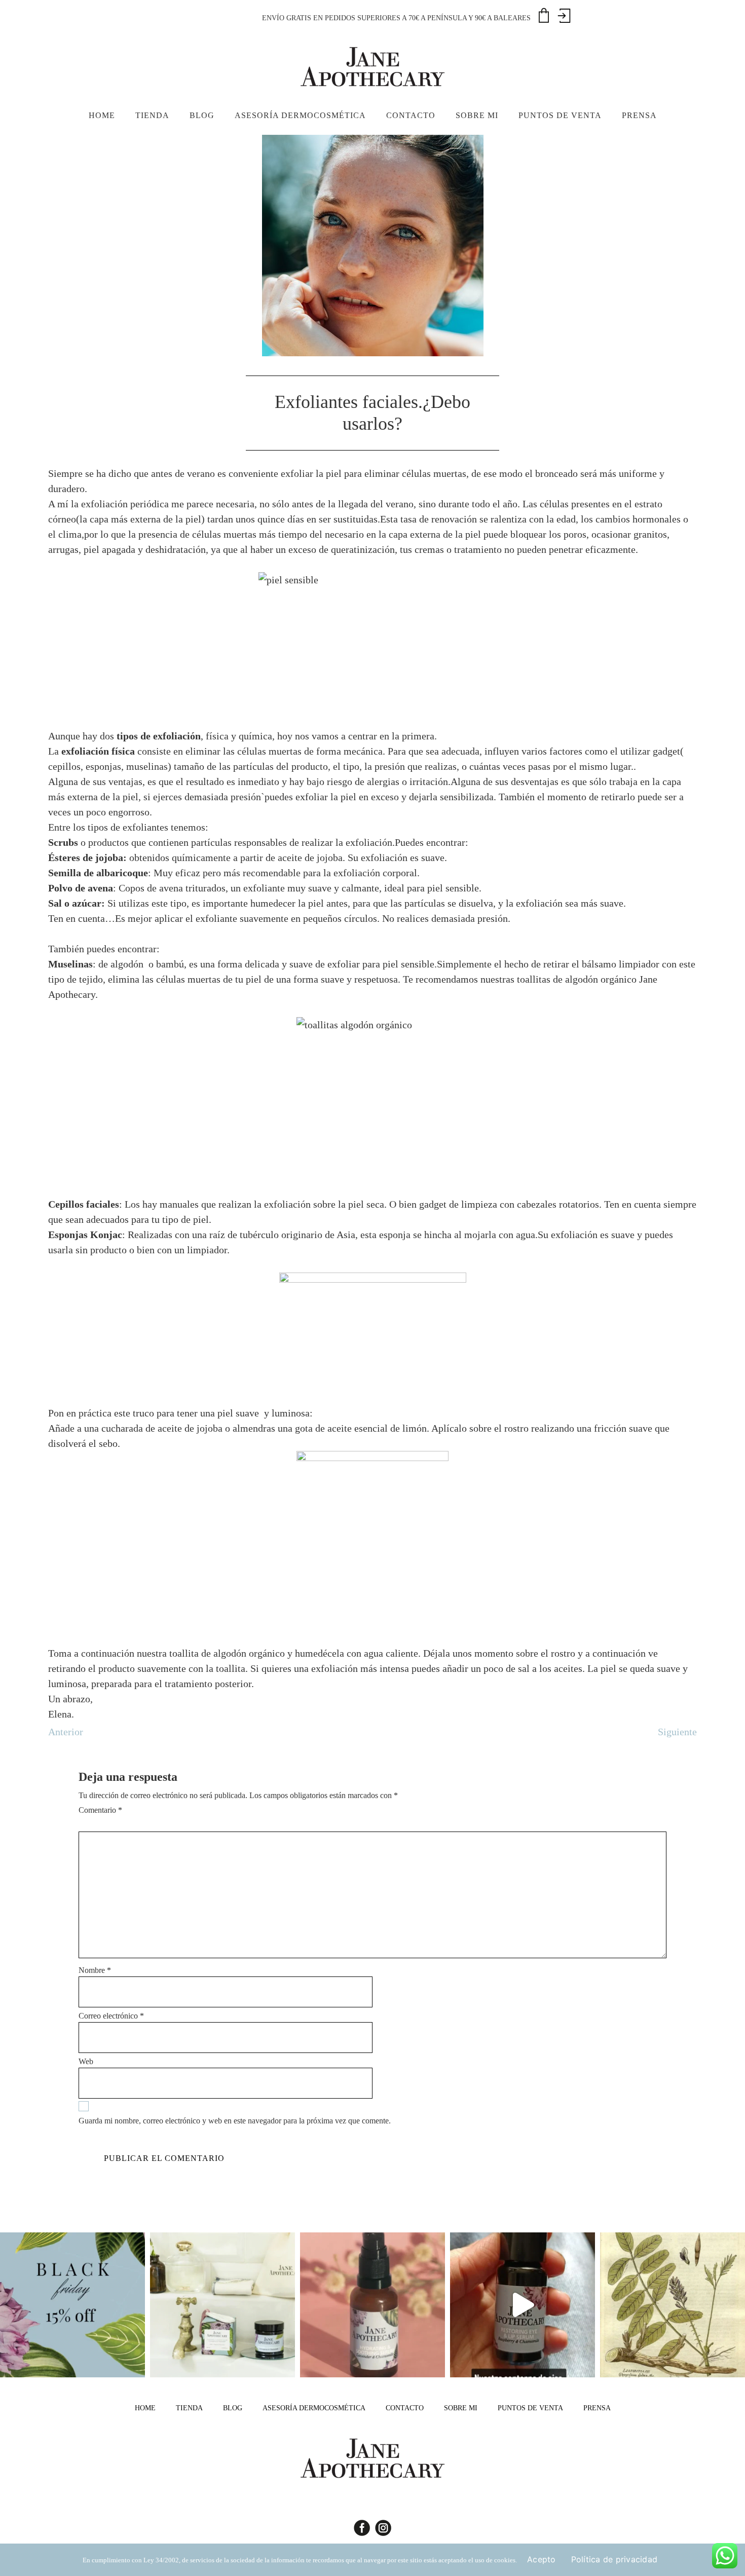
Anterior (66, 1732)
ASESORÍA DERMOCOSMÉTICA (314, 2408)
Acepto (542, 2559)
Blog (233, 2408)
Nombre (95, 1970)
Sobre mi (461, 2408)
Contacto (405, 2408)
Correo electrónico (111, 2016)
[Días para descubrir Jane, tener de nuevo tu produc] (72, 2305)
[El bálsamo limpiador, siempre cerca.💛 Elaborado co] (222, 2305)
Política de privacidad (614, 2559)
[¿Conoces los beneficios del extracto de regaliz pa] (673, 2305)
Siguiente (677, 1732)
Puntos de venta (530, 2408)
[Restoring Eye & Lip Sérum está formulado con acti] (523, 2305)
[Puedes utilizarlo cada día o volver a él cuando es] (372, 2305)
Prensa (597, 2408)
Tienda (189, 2408)
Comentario (100, 1810)
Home (145, 2408)
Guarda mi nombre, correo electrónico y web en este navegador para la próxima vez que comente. (235, 2121)
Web (86, 2061)
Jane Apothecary (372, 66)
